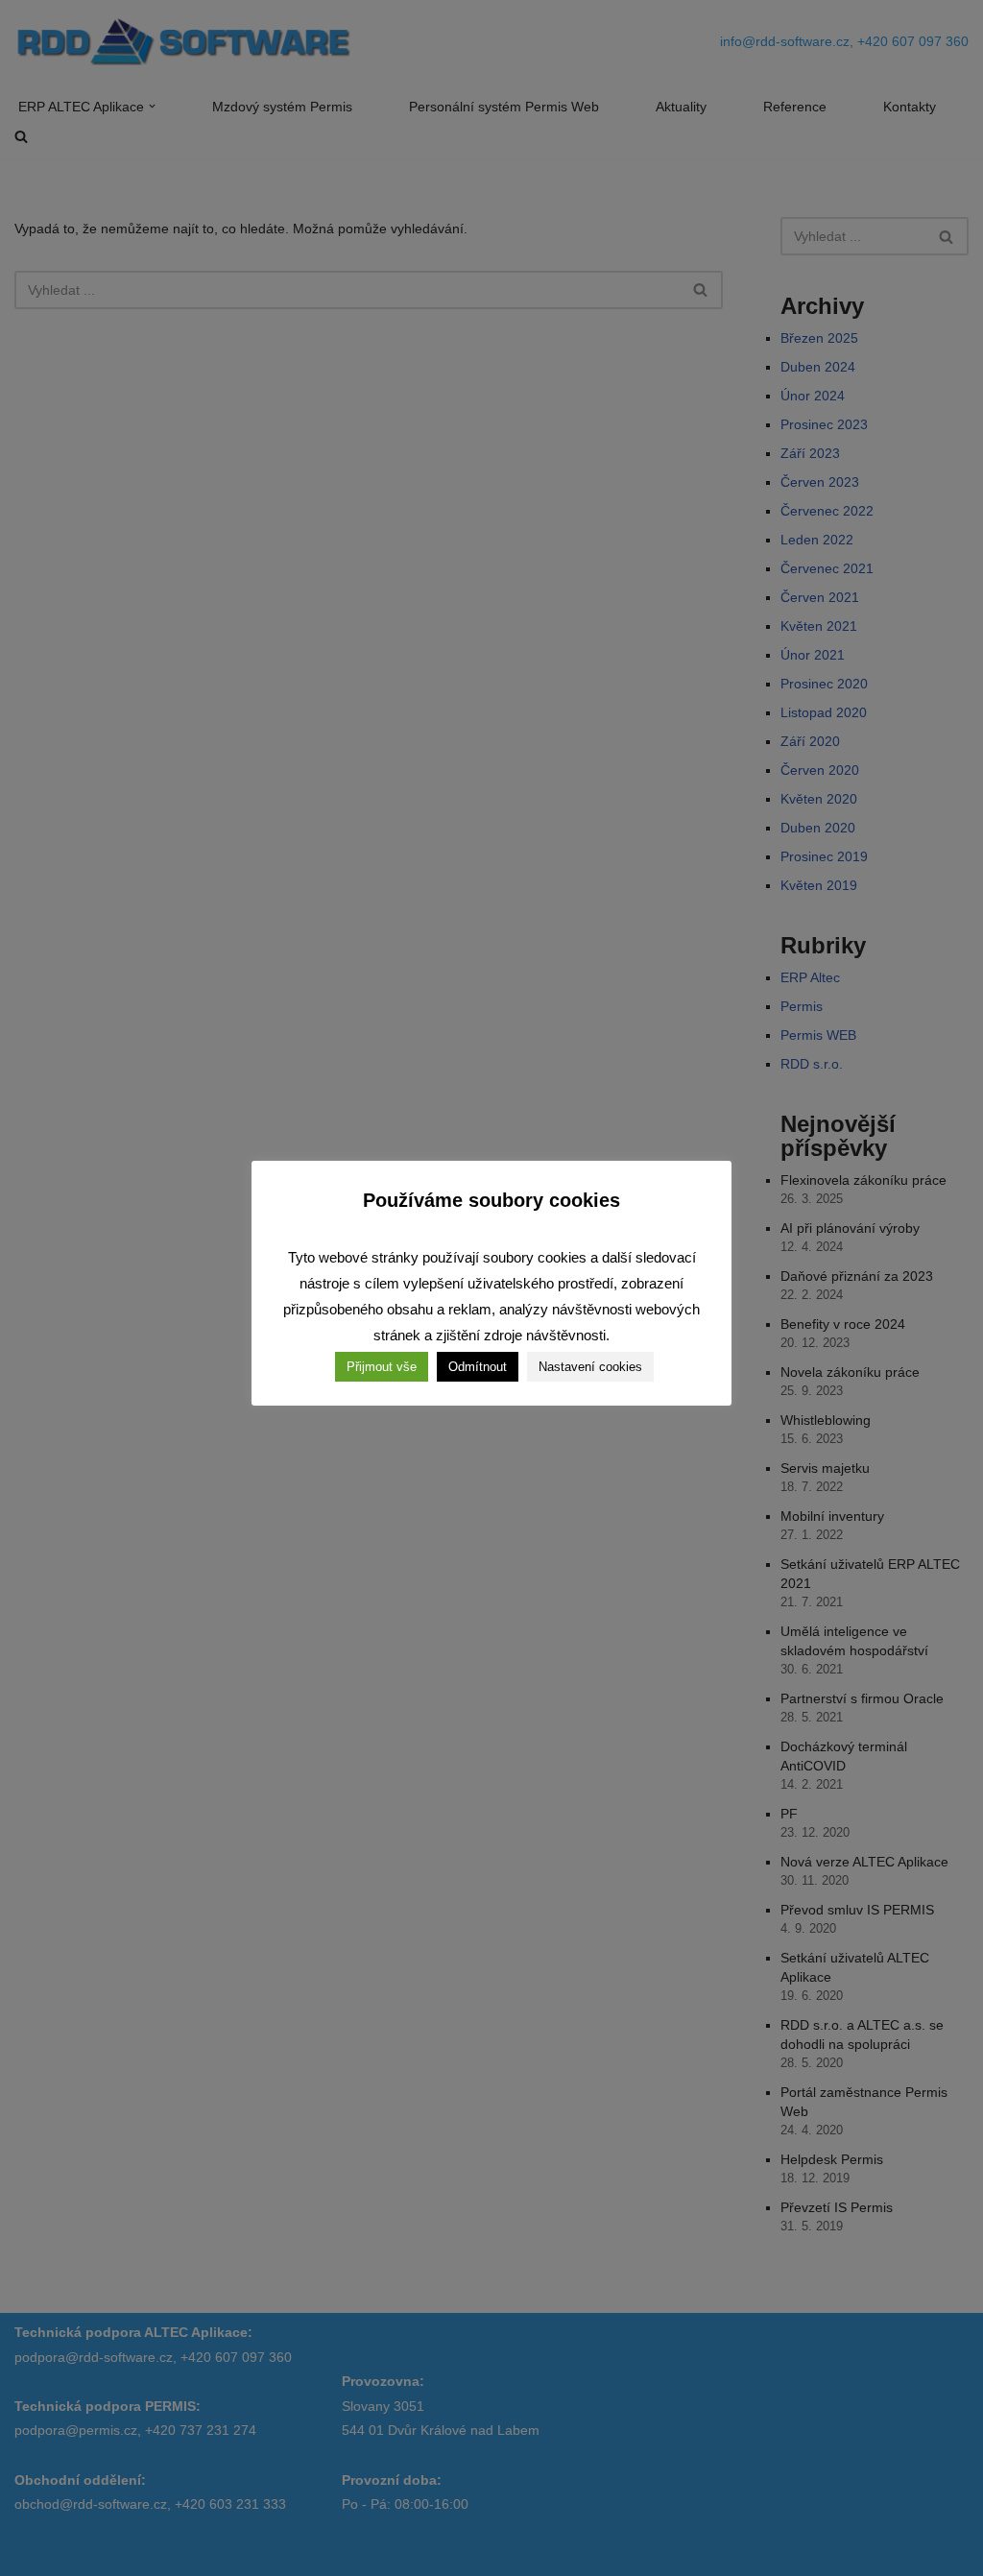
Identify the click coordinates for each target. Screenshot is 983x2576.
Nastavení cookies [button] (590, 1367)
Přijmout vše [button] (382, 1367)
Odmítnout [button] (478, 1367)
